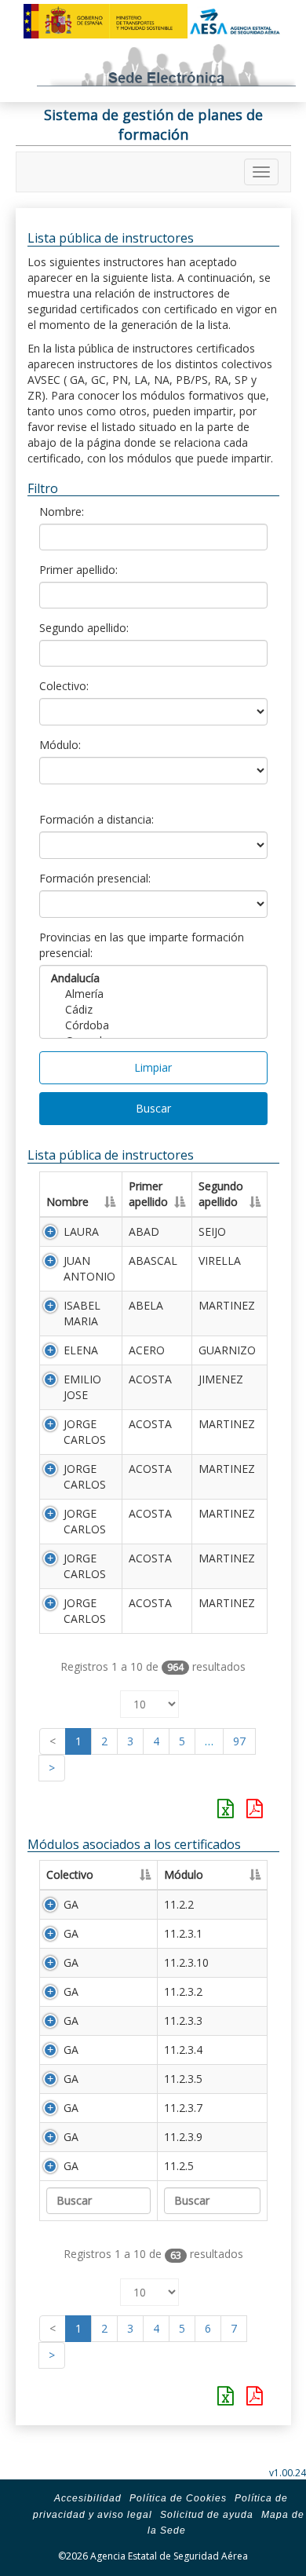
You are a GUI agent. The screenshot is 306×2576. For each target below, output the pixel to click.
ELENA (81, 1350)
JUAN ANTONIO (89, 1268)
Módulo (184, 1874)
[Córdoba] (153, 1025)
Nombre (67, 1202)
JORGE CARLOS (85, 1432)
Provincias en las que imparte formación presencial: (142, 945)
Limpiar (153, 1067)
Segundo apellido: (84, 628)
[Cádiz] (153, 1010)
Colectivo (70, 1874)
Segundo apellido (221, 1194)
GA (71, 1904)
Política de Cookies (178, 2498)
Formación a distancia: (97, 819)
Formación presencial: (95, 878)
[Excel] (226, 1808)
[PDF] (255, 1808)
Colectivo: (64, 686)
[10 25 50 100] (149, 1700)
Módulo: (60, 745)
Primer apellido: (78, 570)
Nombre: (62, 512)
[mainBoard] (261, 172)
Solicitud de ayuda (207, 2515)
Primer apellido (148, 1194)
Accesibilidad (88, 2498)
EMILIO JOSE (82, 1387)
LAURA (81, 1231)
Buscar (153, 1108)
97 (239, 1741)
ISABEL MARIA (82, 1313)
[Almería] (153, 994)
